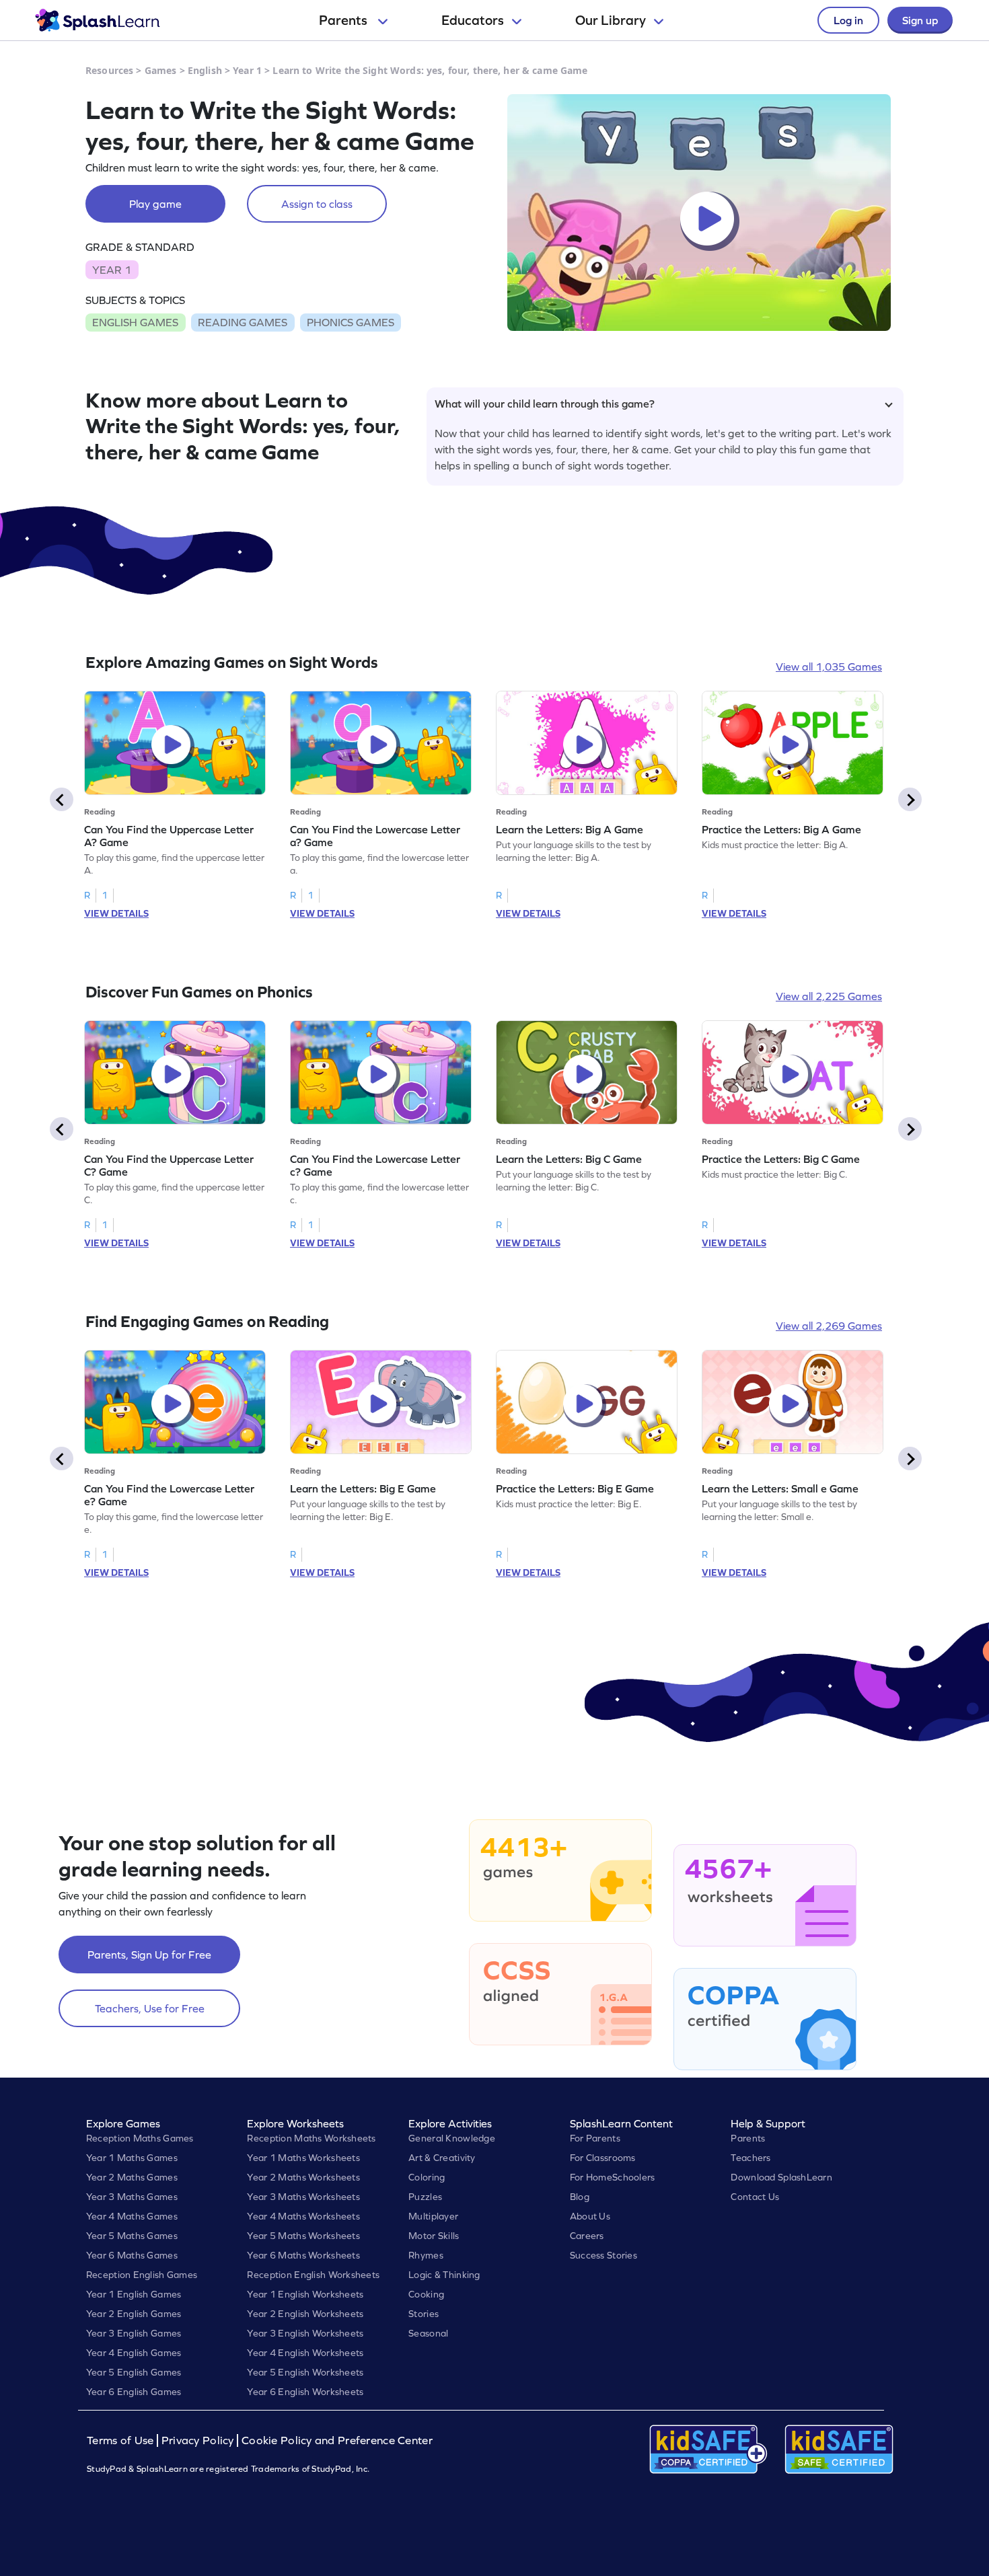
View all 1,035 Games (829, 667)
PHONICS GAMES (351, 322)
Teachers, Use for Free (150, 2008)
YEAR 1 (112, 270)
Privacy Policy (198, 2440)
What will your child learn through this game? (545, 404)
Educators (473, 20)
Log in (848, 20)
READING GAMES (243, 322)
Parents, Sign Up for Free (149, 1955)
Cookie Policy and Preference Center (337, 2440)
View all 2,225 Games (829, 996)
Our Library (611, 20)
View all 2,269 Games (829, 1326)
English (205, 70)
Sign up (920, 20)
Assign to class (317, 204)
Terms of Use (122, 2440)
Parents (344, 20)
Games (161, 70)
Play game (155, 204)
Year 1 (247, 70)
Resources (109, 70)
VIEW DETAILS (116, 913)
